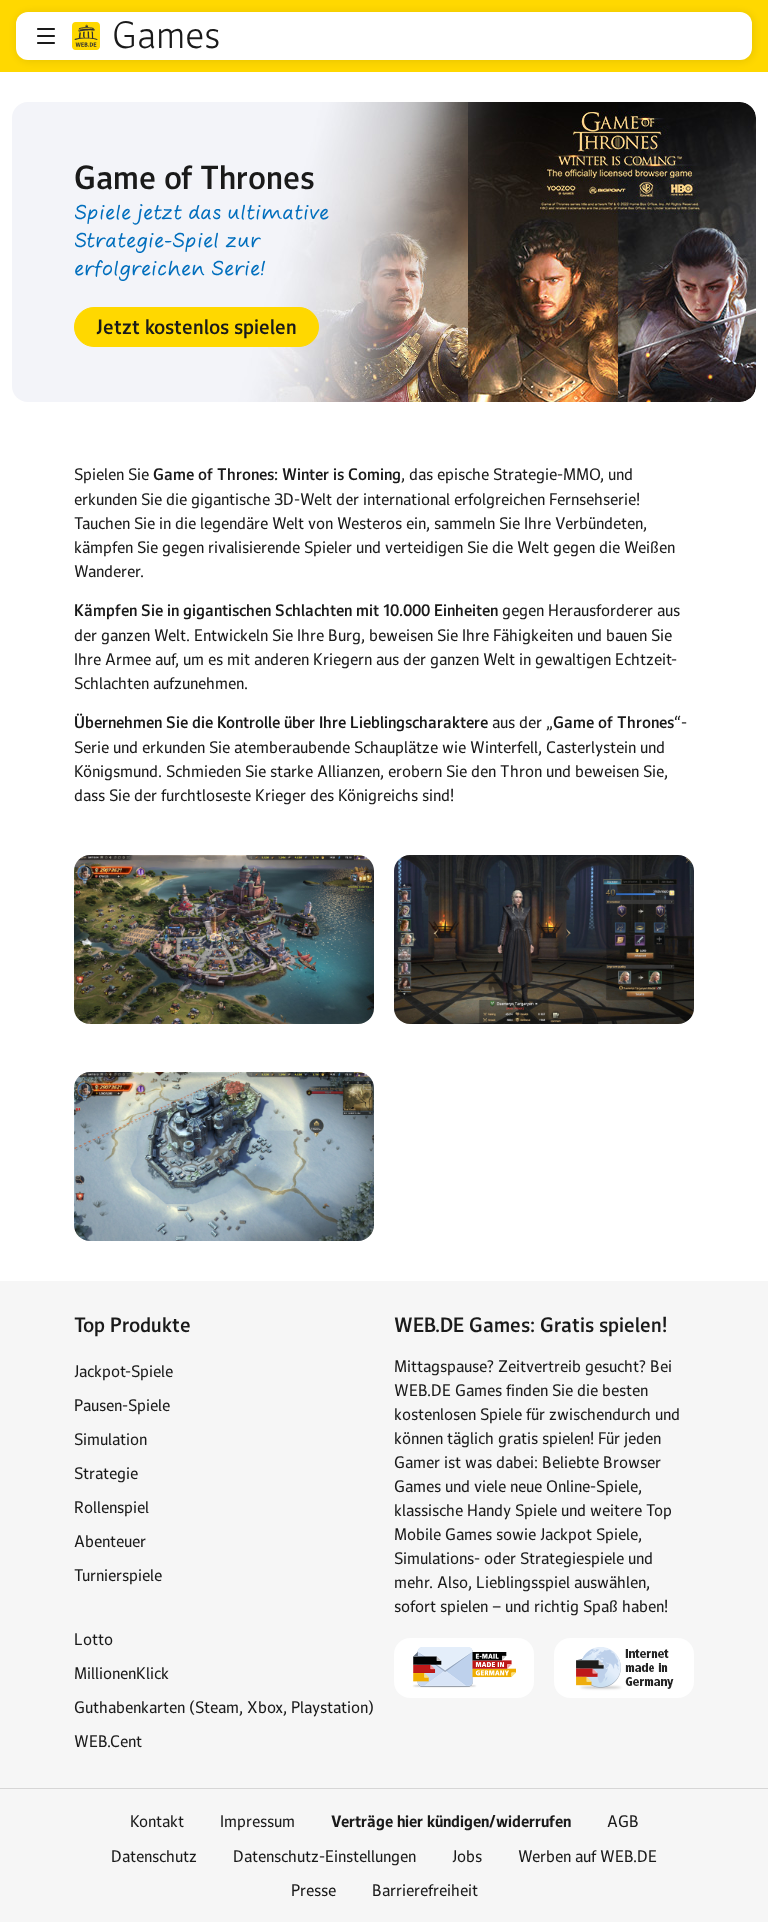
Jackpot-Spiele (123, 1371)
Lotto (93, 1639)
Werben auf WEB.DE (587, 1856)
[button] (46, 36)
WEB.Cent (108, 1741)
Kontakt (157, 1821)
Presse (313, 1890)
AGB (623, 1821)
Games (166, 36)
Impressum (257, 1821)
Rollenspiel (111, 1507)
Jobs (467, 1856)
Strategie (106, 1473)
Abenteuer (110, 1541)
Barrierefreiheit (425, 1890)
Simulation (110, 1439)
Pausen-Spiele (122, 1405)
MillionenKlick (121, 1673)
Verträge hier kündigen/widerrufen (451, 1821)
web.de (86, 36)
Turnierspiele (118, 1575)
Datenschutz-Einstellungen (324, 1856)
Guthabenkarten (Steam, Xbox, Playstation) (224, 1707)
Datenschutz (154, 1856)
